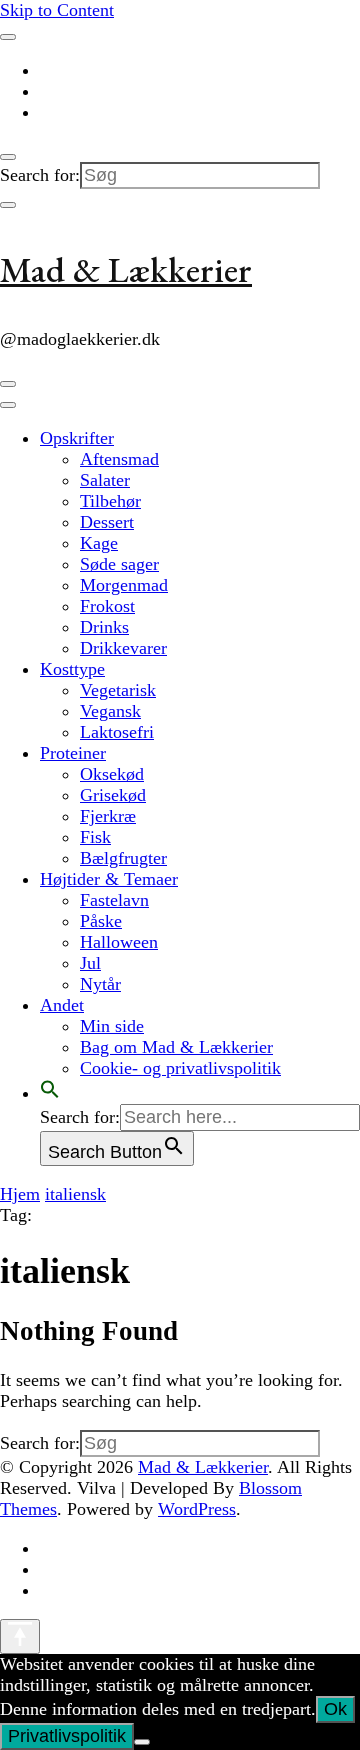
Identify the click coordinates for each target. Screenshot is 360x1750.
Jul (90, 963)
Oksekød (112, 774)
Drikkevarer (123, 648)
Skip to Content (57, 10)
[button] (50, 1093)
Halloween (119, 942)
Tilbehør (110, 501)
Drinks (104, 627)
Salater (105, 480)
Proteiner (73, 753)
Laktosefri (117, 732)
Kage (99, 543)
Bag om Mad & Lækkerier (176, 1047)
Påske (101, 921)
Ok (335, 1709)
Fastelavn (114, 900)
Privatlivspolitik (67, 1736)
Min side (112, 1026)
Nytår (100, 984)
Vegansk (110, 711)
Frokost (107, 606)
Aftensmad (119, 459)
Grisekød (113, 795)
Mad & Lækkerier (126, 269)
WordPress (197, 1509)
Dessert (107, 522)
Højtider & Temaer (109, 879)
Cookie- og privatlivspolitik (180, 1068)
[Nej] (142, 1742)
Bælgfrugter (123, 858)
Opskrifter (77, 438)
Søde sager (119, 564)
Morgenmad (124, 585)
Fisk (95, 837)
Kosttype (72, 669)
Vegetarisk (118, 690)
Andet (62, 1005)
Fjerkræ (108, 816)
